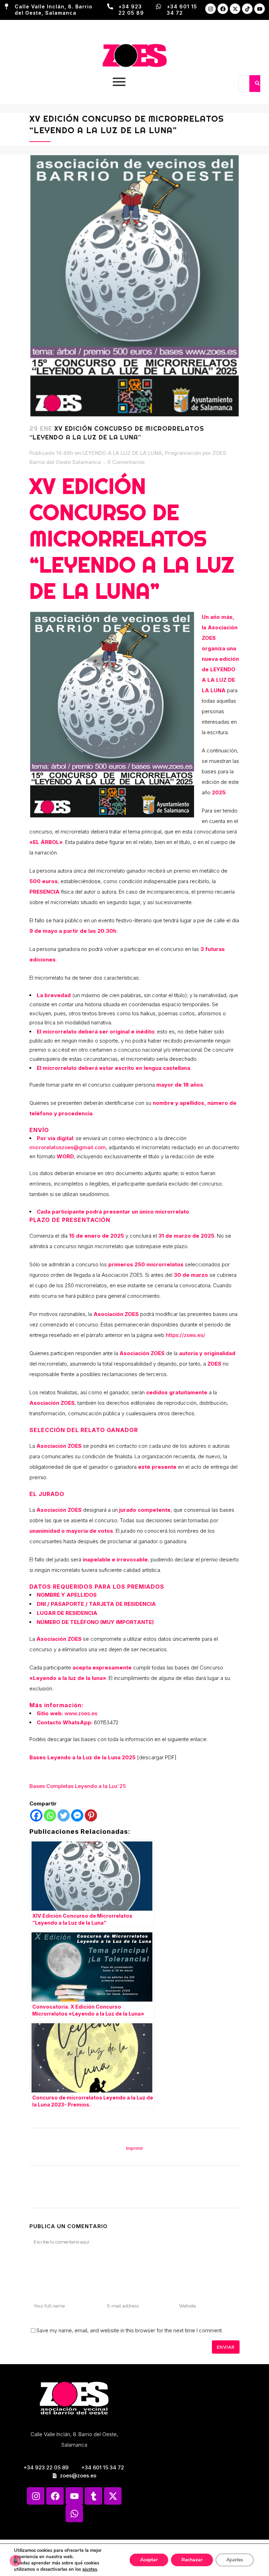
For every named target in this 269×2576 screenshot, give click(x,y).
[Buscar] (257, 84)
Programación (183, 453)
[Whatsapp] (50, 1815)
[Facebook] (223, 9)
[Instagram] (211, 9)
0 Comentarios (126, 462)
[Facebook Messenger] (77, 1815)
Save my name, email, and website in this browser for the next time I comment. (130, 2330)
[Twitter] (64, 1815)
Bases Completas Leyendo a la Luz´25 (78, 1786)
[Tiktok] (247, 9)
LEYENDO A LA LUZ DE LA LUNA (122, 453)
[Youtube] (260, 9)
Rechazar (192, 2560)
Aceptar (149, 2560)
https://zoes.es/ (185, 1335)
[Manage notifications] (15, 2561)
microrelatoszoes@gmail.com (68, 1147)
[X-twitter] (235, 9)
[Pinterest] (91, 1815)
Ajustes (235, 2560)
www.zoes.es (81, 1713)
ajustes (90, 2569)
